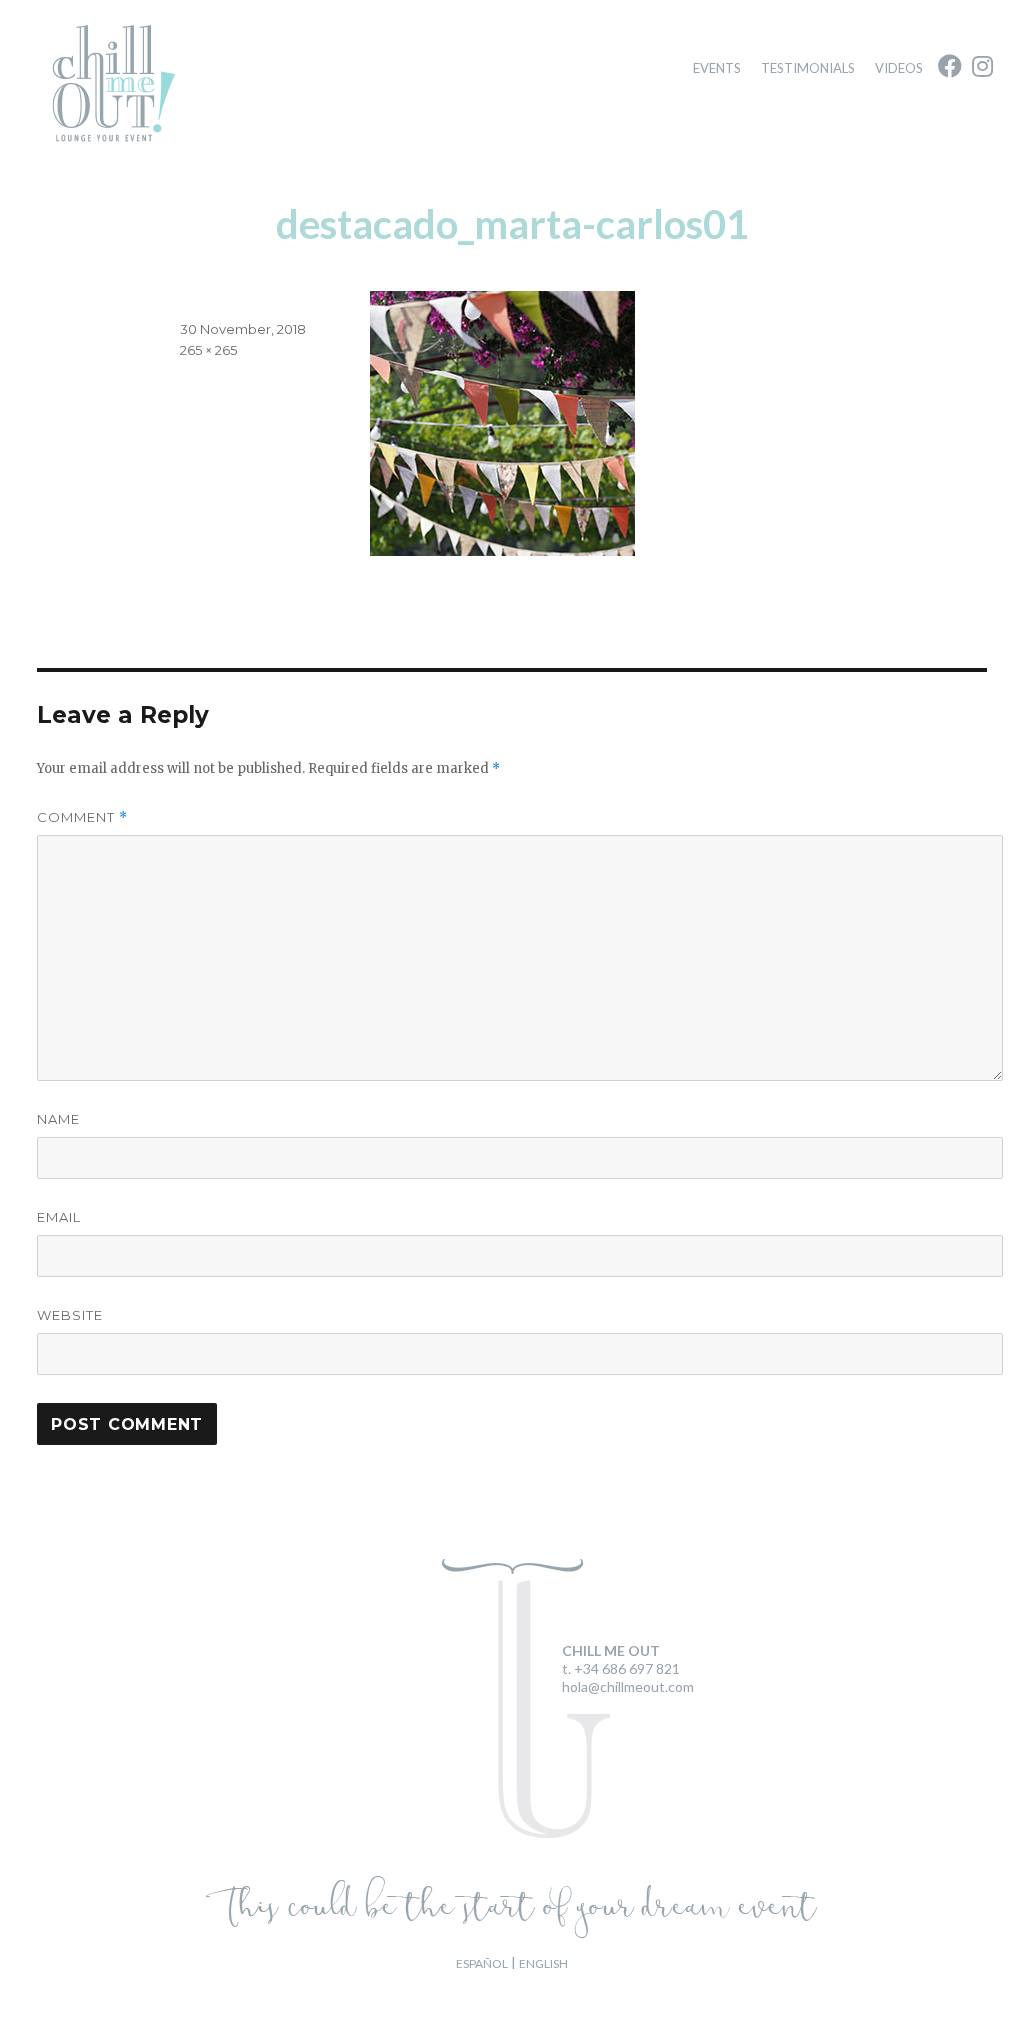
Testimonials (808, 68)
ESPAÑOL (482, 1963)
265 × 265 (208, 350)
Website (70, 1315)
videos (899, 68)
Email (59, 1217)
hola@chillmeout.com (628, 1686)
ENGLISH (543, 1963)
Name (58, 1119)
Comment (82, 817)
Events (717, 68)
